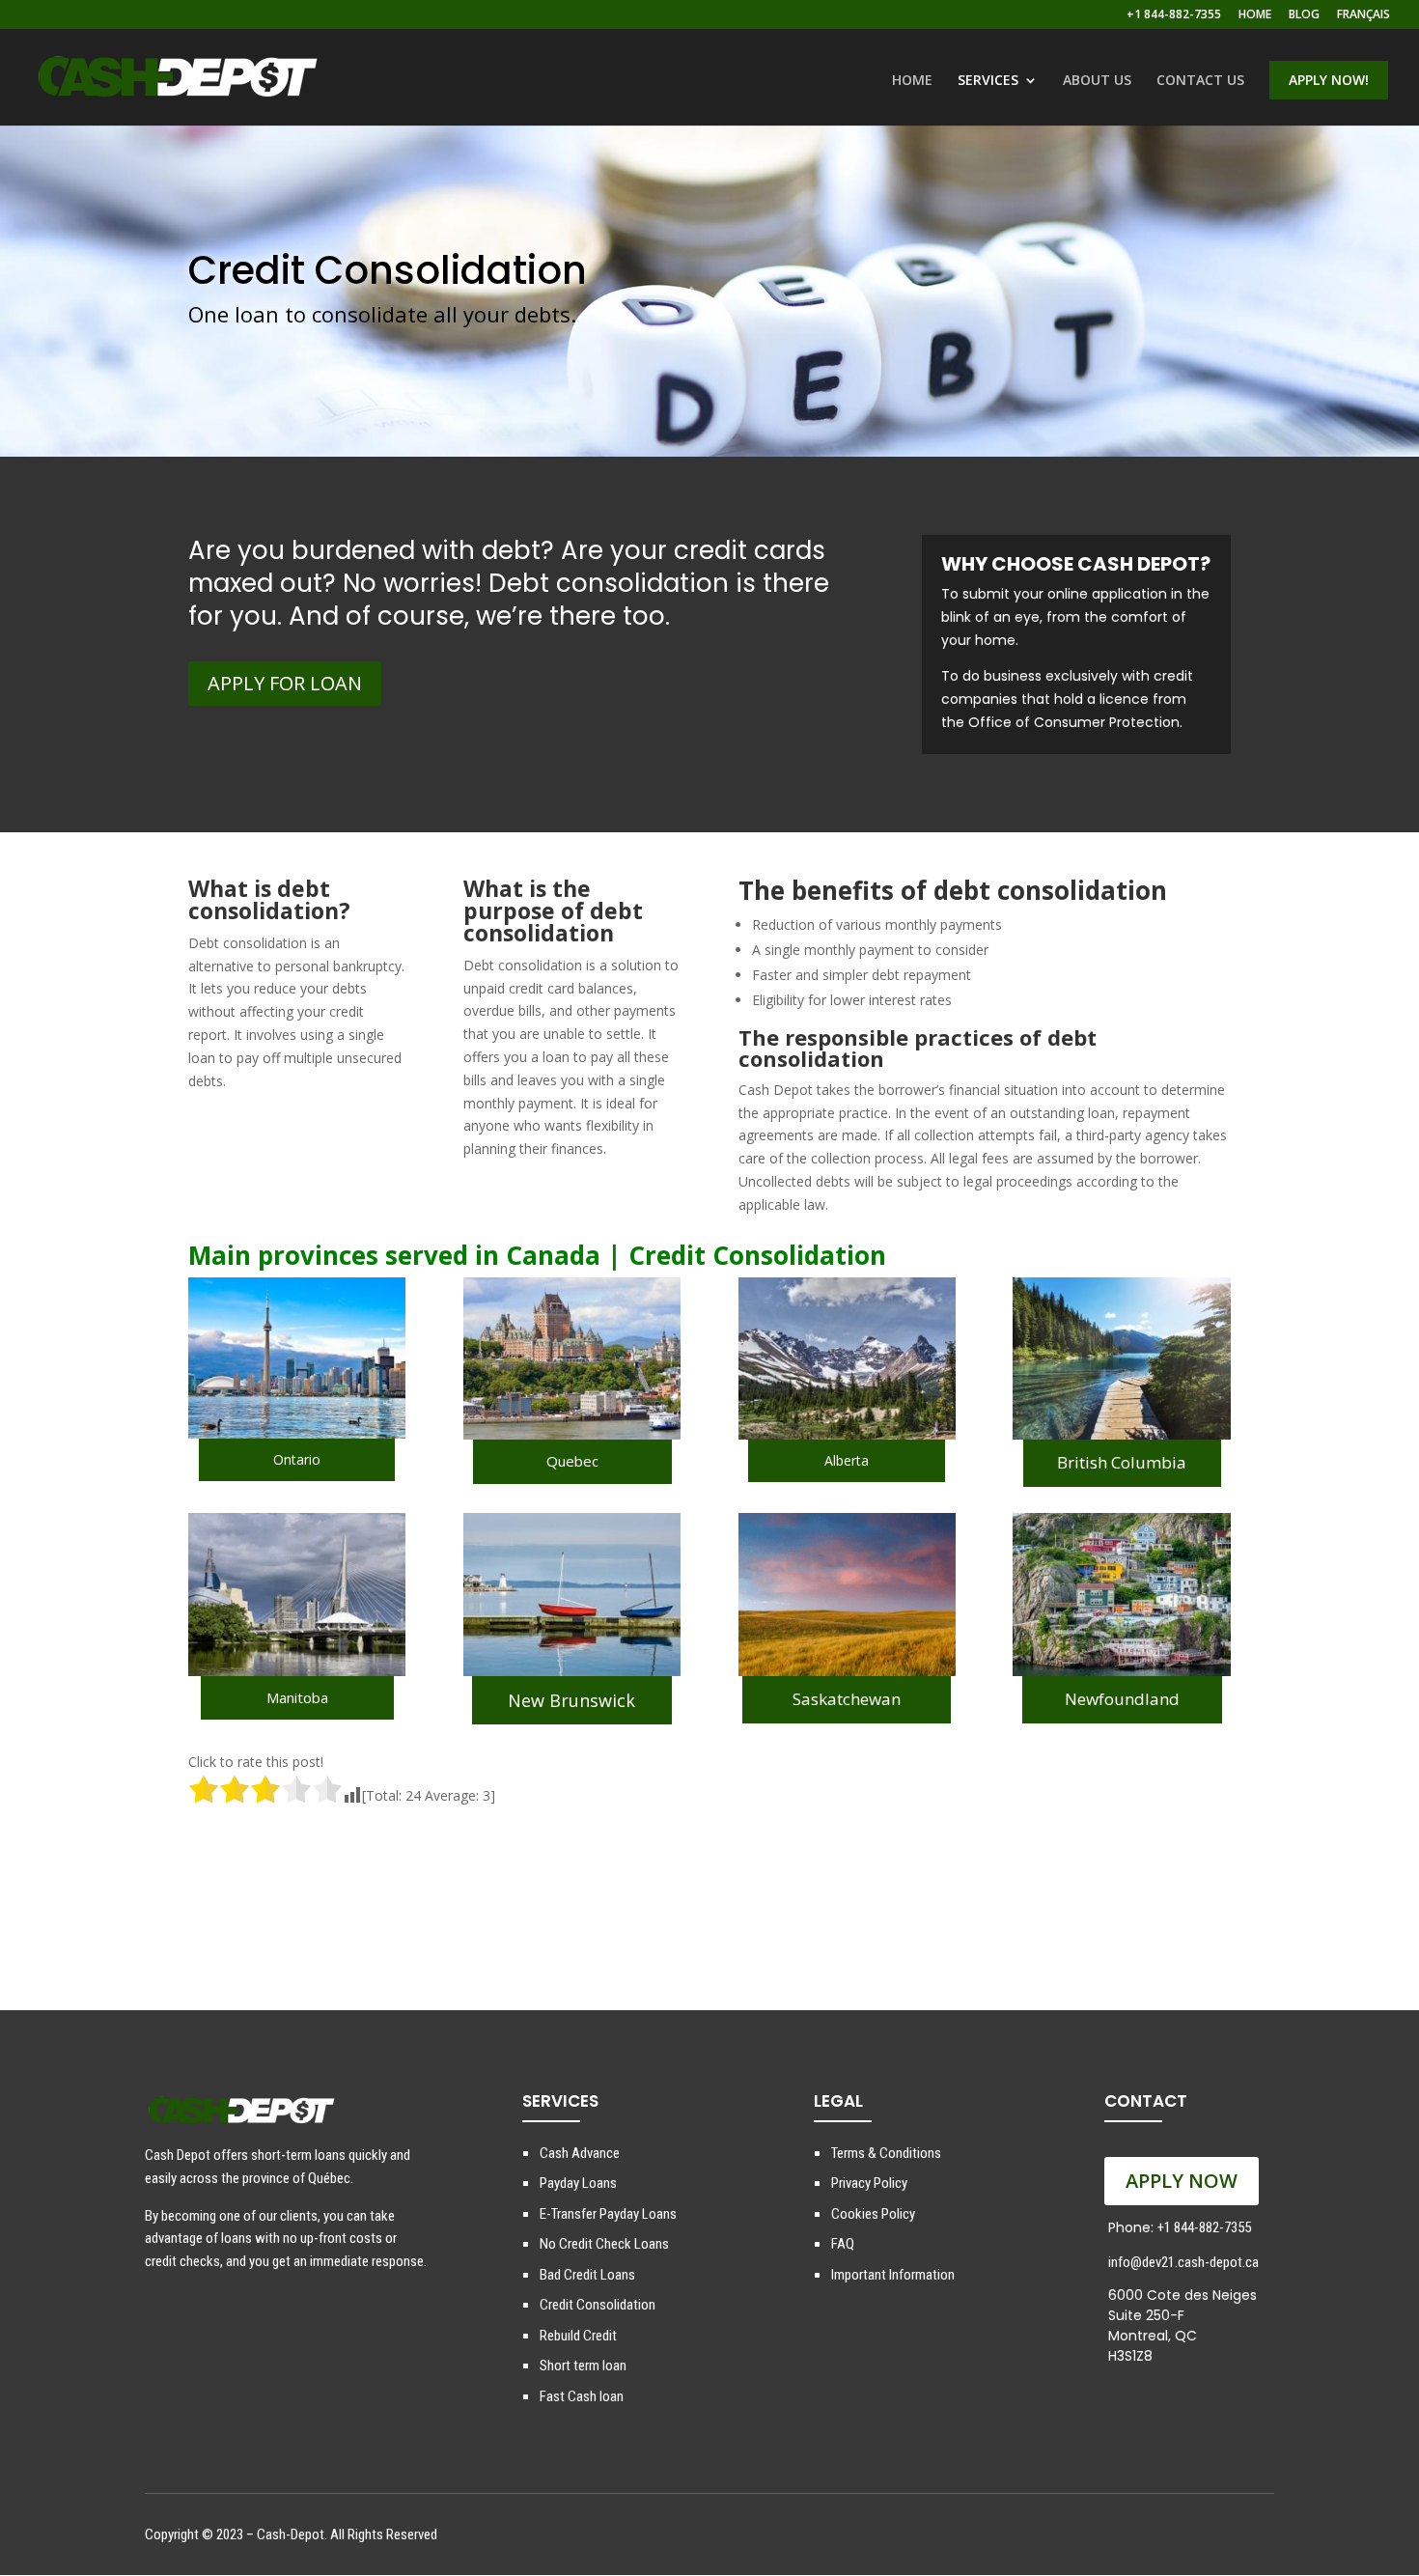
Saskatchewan (847, 1699)
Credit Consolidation (598, 2305)
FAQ (843, 2244)
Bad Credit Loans (587, 2275)
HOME (1255, 15)
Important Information (893, 2275)
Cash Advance (580, 2153)
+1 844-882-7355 (1174, 15)
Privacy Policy (869, 2183)
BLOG (1304, 15)
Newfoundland (1122, 1699)
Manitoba (297, 1697)
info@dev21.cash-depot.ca (1183, 2262)
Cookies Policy (873, 2214)
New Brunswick (571, 1700)
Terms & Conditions (886, 2153)
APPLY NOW (1182, 2181)
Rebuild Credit (578, 2336)
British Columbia (1122, 1462)
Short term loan (583, 2366)
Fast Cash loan (582, 2396)
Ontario (297, 1459)
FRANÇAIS (1363, 15)
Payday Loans (578, 2183)
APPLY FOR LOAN (285, 683)
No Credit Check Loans (604, 2244)
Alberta (847, 1460)
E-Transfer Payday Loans (608, 2214)
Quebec (572, 1461)
